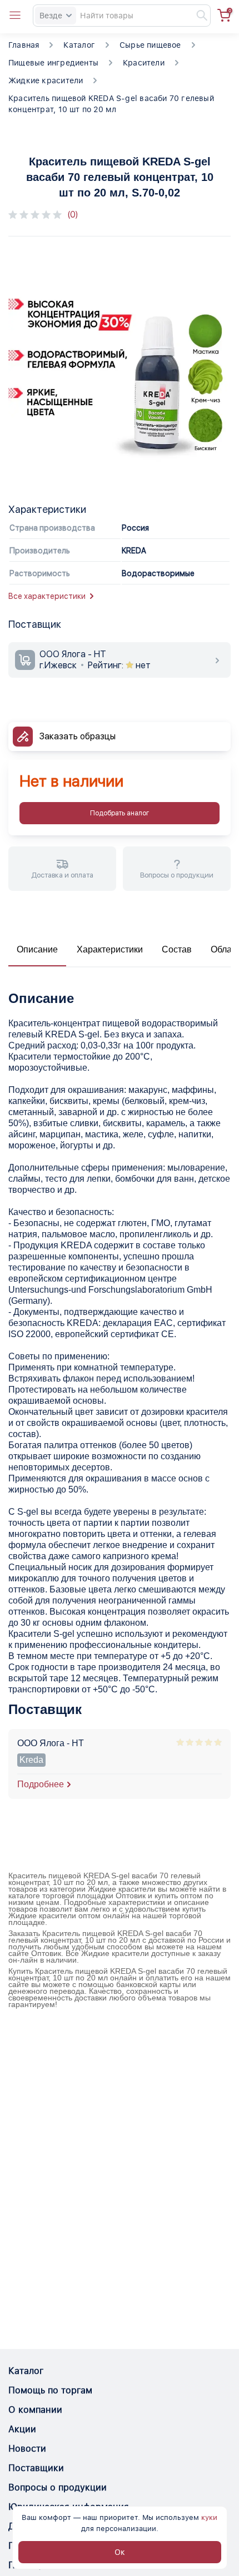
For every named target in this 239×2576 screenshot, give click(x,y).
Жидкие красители (46, 80)
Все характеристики (47, 596)
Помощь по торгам (50, 2390)
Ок (120, 2552)
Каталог (79, 45)
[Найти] (197, 16)
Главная (24, 45)
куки (209, 2517)
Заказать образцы (78, 736)
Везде (51, 16)
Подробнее (41, 1784)
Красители (144, 63)
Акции (22, 2429)
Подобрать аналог (120, 813)
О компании (35, 2410)
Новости (27, 2449)
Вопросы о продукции (58, 2487)
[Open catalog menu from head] (15, 16)
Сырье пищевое (150, 45)
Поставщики (36, 2468)
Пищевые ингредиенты (53, 63)
